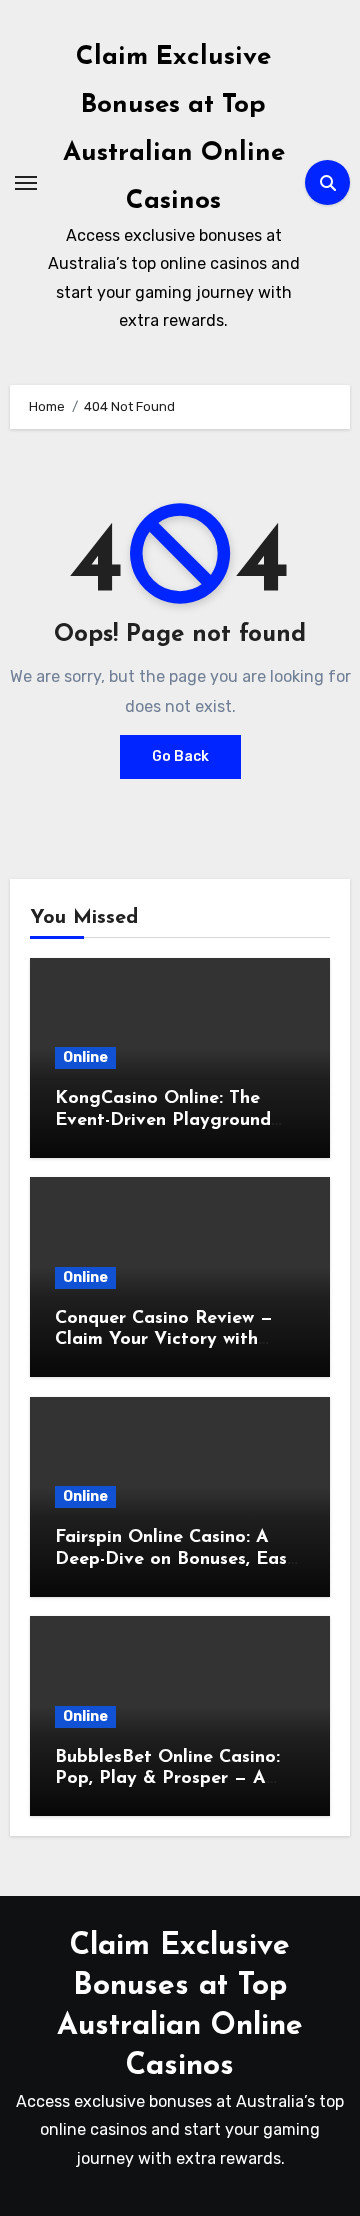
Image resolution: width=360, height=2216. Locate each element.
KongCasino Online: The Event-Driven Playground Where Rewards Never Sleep (176, 1120)
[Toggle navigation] (26, 183)
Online (85, 1057)
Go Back (180, 756)
